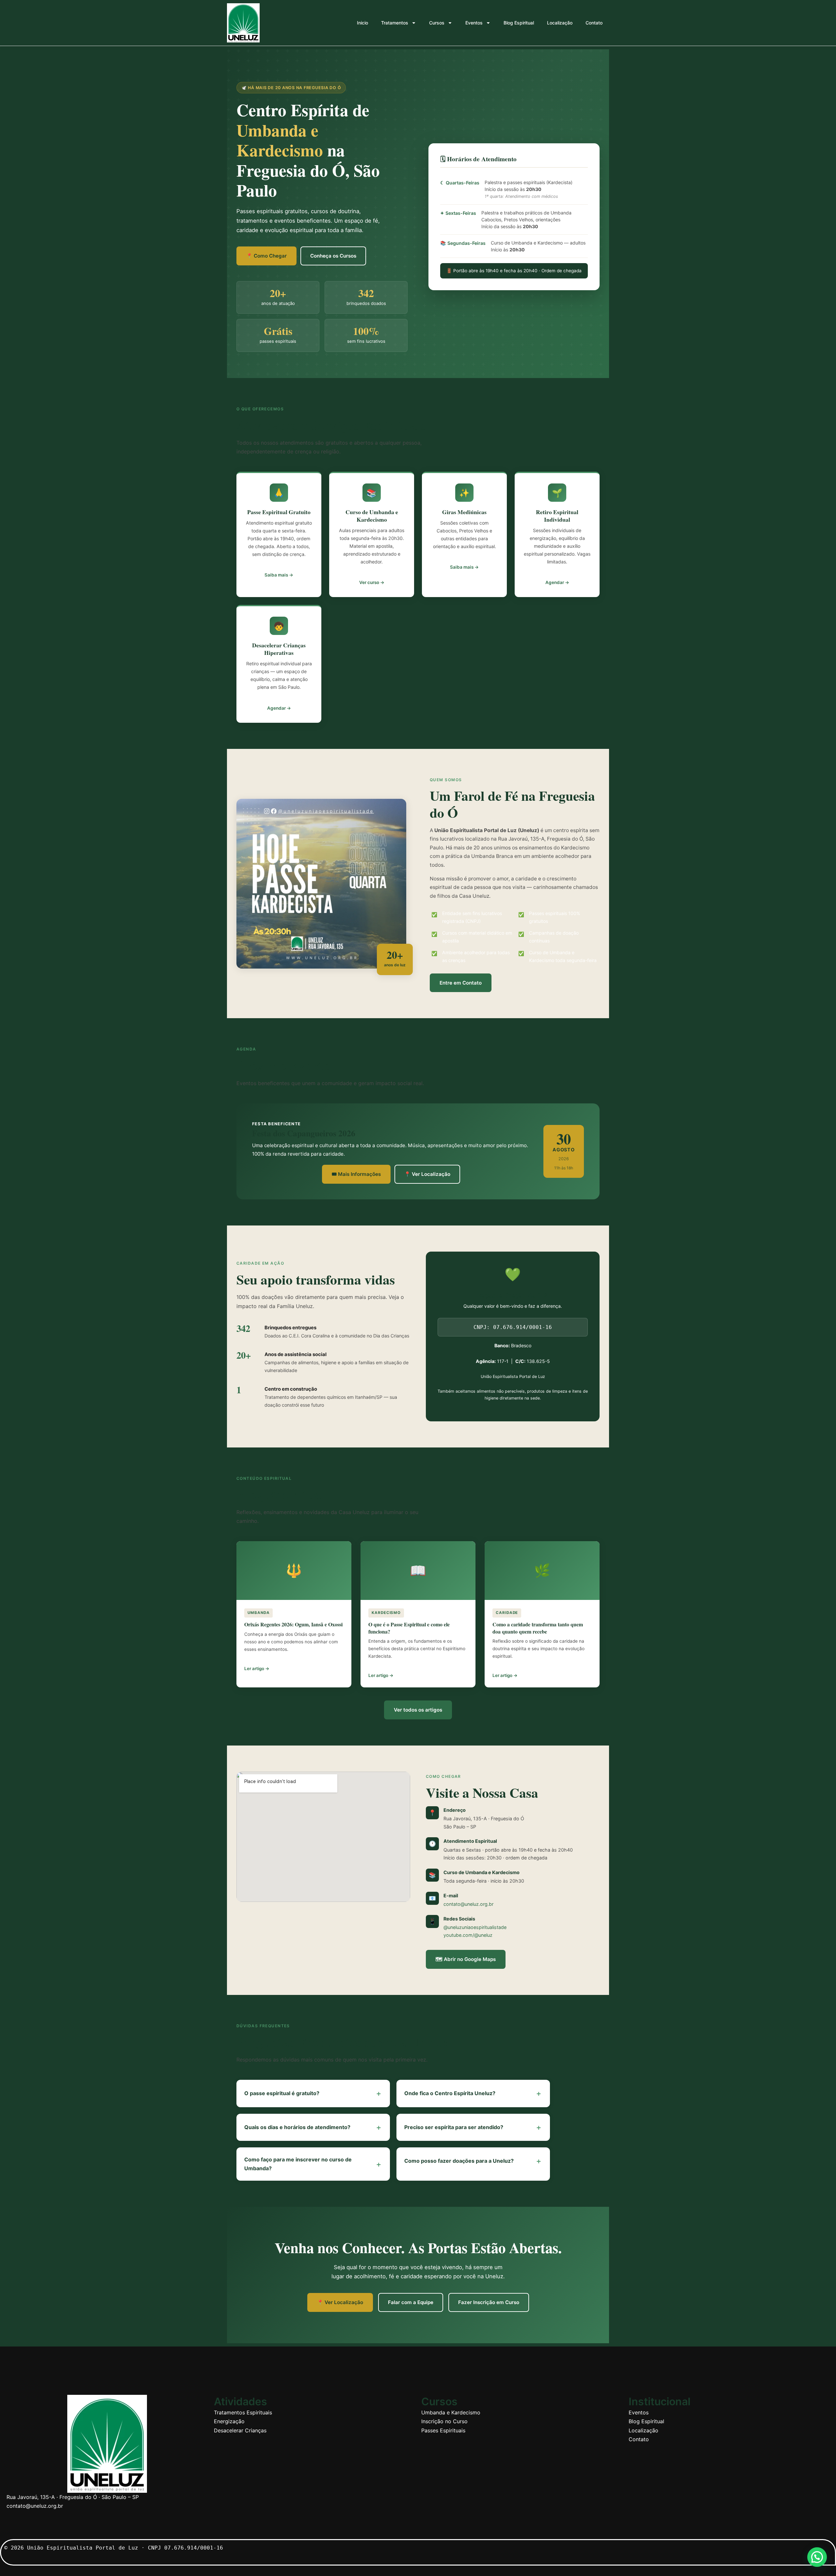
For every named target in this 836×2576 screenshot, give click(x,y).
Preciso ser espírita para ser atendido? (473, 2127)
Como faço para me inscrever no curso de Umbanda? (313, 2164)
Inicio (362, 23)
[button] (817, 2557)
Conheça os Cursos (333, 256)
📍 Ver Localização (427, 1174)
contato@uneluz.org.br (468, 1904)
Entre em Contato (461, 983)
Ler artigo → (257, 1668)
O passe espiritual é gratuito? (313, 2093)
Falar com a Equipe (411, 2302)
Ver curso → (372, 582)
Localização (560, 23)
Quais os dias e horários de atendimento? (313, 2127)
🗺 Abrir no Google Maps (466, 1959)
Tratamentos (395, 23)
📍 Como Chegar (266, 256)
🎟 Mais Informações (356, 1174)
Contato (594, 23)
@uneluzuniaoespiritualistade (475, 1927)
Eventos (474, 23)
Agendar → (557, 582)
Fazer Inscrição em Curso (489, 2302)
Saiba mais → (279, 575)
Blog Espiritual (519, 23)
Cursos (437, 23)
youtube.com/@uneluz (468, 1935)
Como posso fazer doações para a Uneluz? (473, 2161)
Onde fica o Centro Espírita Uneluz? (473, 2093)
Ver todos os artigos (418, 1710)
